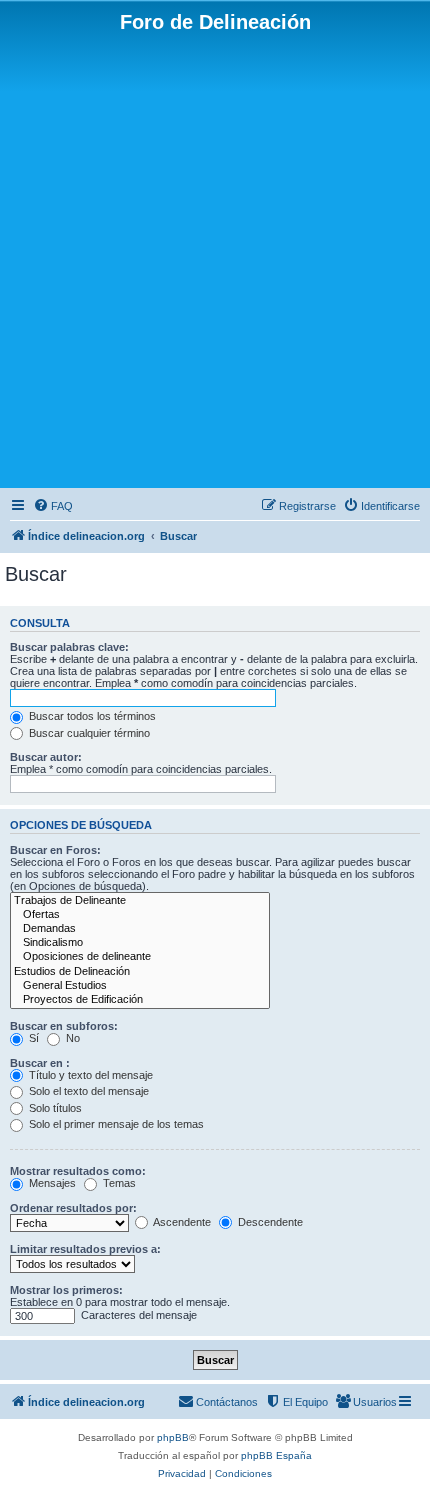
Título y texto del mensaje (89, 1075)
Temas (118, 1183)
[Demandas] (140, 929)
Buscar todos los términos (91, 716)
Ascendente (181, 1222)
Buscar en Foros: (55, 850)
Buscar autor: (46, 757)
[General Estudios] (140, 986)
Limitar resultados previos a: (85, 1249)
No (71, 1038)
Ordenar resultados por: (73, 1208)
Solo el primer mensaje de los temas (115, 1124)
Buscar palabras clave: (69, 647)
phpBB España (276, 1455)
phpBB (173, 1437)
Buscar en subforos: (64, 1026)
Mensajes (51, 1183)
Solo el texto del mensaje (87, 1091)
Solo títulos (54, 1108)
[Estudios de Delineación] (140, 972)
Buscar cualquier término (88, 733)
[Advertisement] (215, 259)
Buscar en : (40, 1063)
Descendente (269, 1222)
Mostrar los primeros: (66, 1290)
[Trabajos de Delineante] (140, 901)
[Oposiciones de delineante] (140, 957)
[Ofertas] (140, 915)
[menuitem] (53, 506)
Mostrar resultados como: (78, 1171)
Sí (32, 1038)
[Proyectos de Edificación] (140, 1000)
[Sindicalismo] (140, 943)
